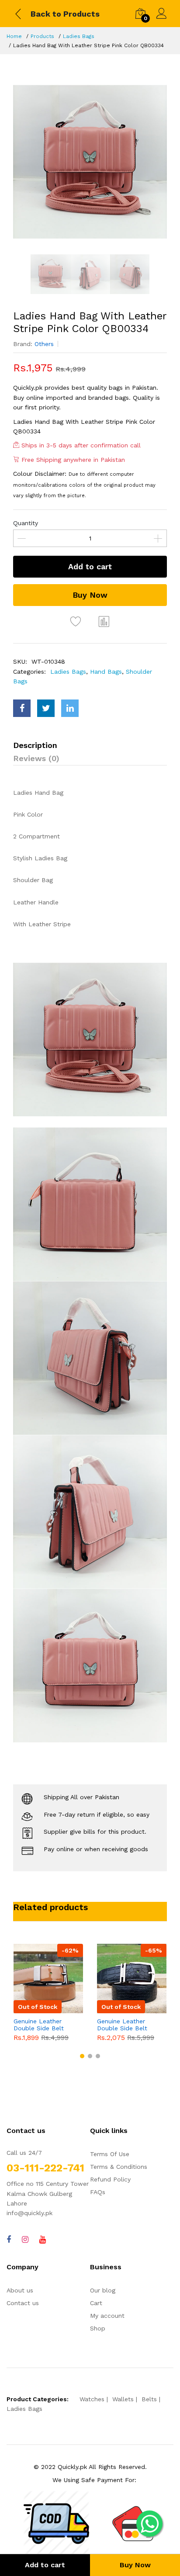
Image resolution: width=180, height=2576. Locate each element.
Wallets (123, 2399)
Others (44, 344)
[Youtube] (43, 2239)
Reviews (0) (36, 758)
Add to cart (90, 566)
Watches (92, 2399)
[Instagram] (25, 2239)
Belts (149, 2399)
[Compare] (104, 621)
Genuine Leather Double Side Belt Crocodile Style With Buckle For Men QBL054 (127, 2025)
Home (14, 36)
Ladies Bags (79, 36)
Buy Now (90, 595)
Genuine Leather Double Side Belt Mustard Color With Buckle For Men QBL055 (42, 2025)
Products (42, 36)
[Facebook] (9, 2239)
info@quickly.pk (29, 2213)
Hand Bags (106, 672)
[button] (82, 2056)
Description (35, 745)
